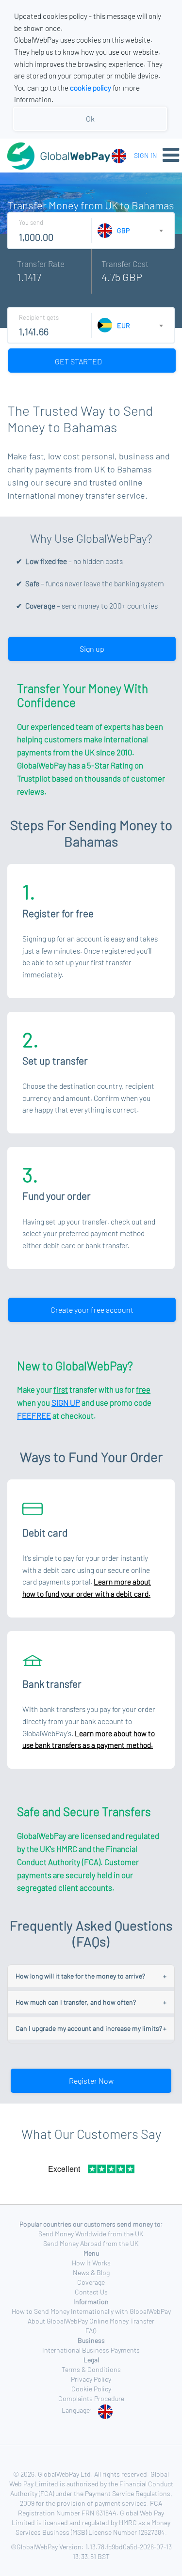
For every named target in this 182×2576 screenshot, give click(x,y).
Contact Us (91, 2292)
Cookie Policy (91, 2389)
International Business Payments (91, 2350)
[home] (46, 156)
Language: (77, 2410)
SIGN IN (146, 155)
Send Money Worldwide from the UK (91, 2234)
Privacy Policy (91, 2379)
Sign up (92, 649)
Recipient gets (39, 317)
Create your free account (92, 1310)
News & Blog (91, 2272)
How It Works (91, 2263)
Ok (90, 118)
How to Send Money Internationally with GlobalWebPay (91, 2311)
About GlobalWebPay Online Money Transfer (91, 2321)
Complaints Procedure (91, 2398)
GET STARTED (79, 361)
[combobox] (121, 155)
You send (31, 222)
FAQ (91, 2331)
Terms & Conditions (91, 2369)
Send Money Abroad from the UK (91, 2243)
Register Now (91, 2081)
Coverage (91, 2282)
